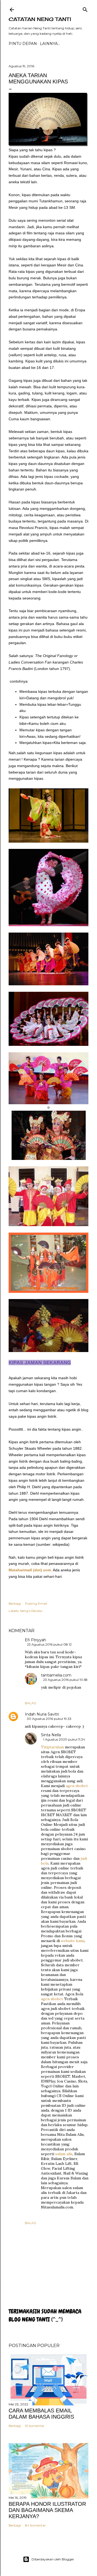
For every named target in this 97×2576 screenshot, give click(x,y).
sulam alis (64, 2154)
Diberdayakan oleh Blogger (53, 2559)
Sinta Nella (51, 1735)
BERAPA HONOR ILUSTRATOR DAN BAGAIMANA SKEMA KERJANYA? (47, 2510)
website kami (73, 1941)
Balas (30, 1703)
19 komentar (35, 2426)
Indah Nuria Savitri (42, 1714)
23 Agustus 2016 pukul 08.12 (49, 1644)
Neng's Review (31, 1611)
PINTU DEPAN (23, 44)
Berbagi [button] (15, 1603)
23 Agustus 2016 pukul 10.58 (65, 1680)
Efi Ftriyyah (35, 1640)
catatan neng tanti (40, 19)
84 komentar (35, 2525)
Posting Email (36, 1603)
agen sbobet (77, 1786)
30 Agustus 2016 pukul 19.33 (49, 1719)
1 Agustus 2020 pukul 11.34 (64, 1739)
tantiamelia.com (56, 1675)
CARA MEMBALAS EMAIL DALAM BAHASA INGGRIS (41, 2414)
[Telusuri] (85, 8)
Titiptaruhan (52, 1747)
